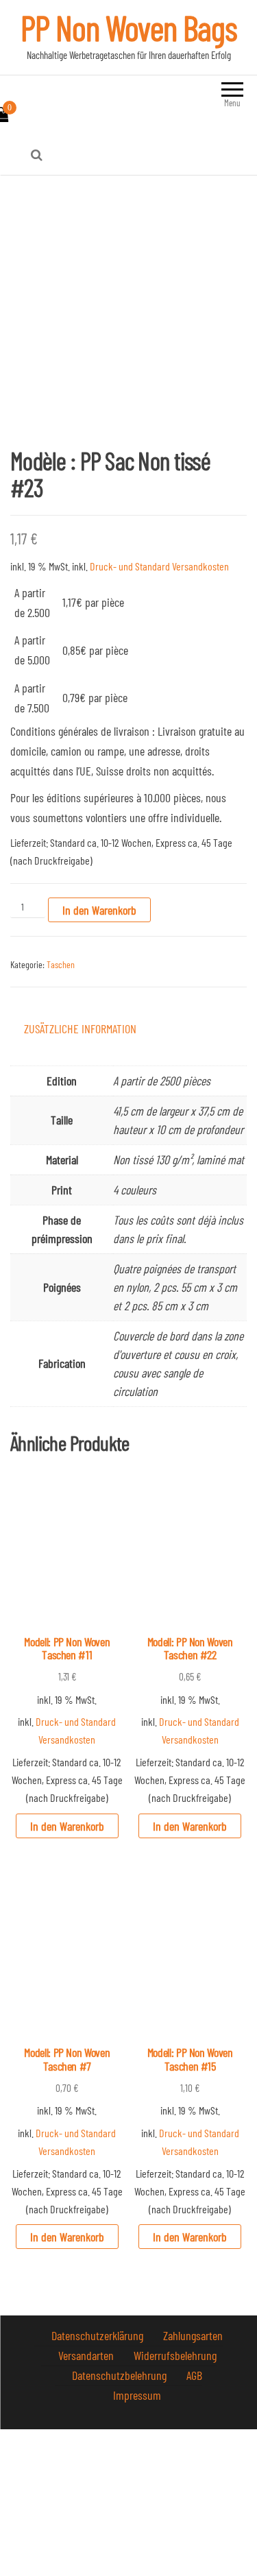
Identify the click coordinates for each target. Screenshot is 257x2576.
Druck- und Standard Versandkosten (159, 566)
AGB (194, 2375)
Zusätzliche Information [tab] (80, 1028)
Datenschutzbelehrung (121, 2375)
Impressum (137, 2395)
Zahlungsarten (193, 2335)
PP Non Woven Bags (129, 27)
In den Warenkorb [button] (67, 1826)
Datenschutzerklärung (99, 2335)
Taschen (61, 964)
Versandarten (87, 2355)
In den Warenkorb (99, 910)
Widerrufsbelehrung (175, 2355)
